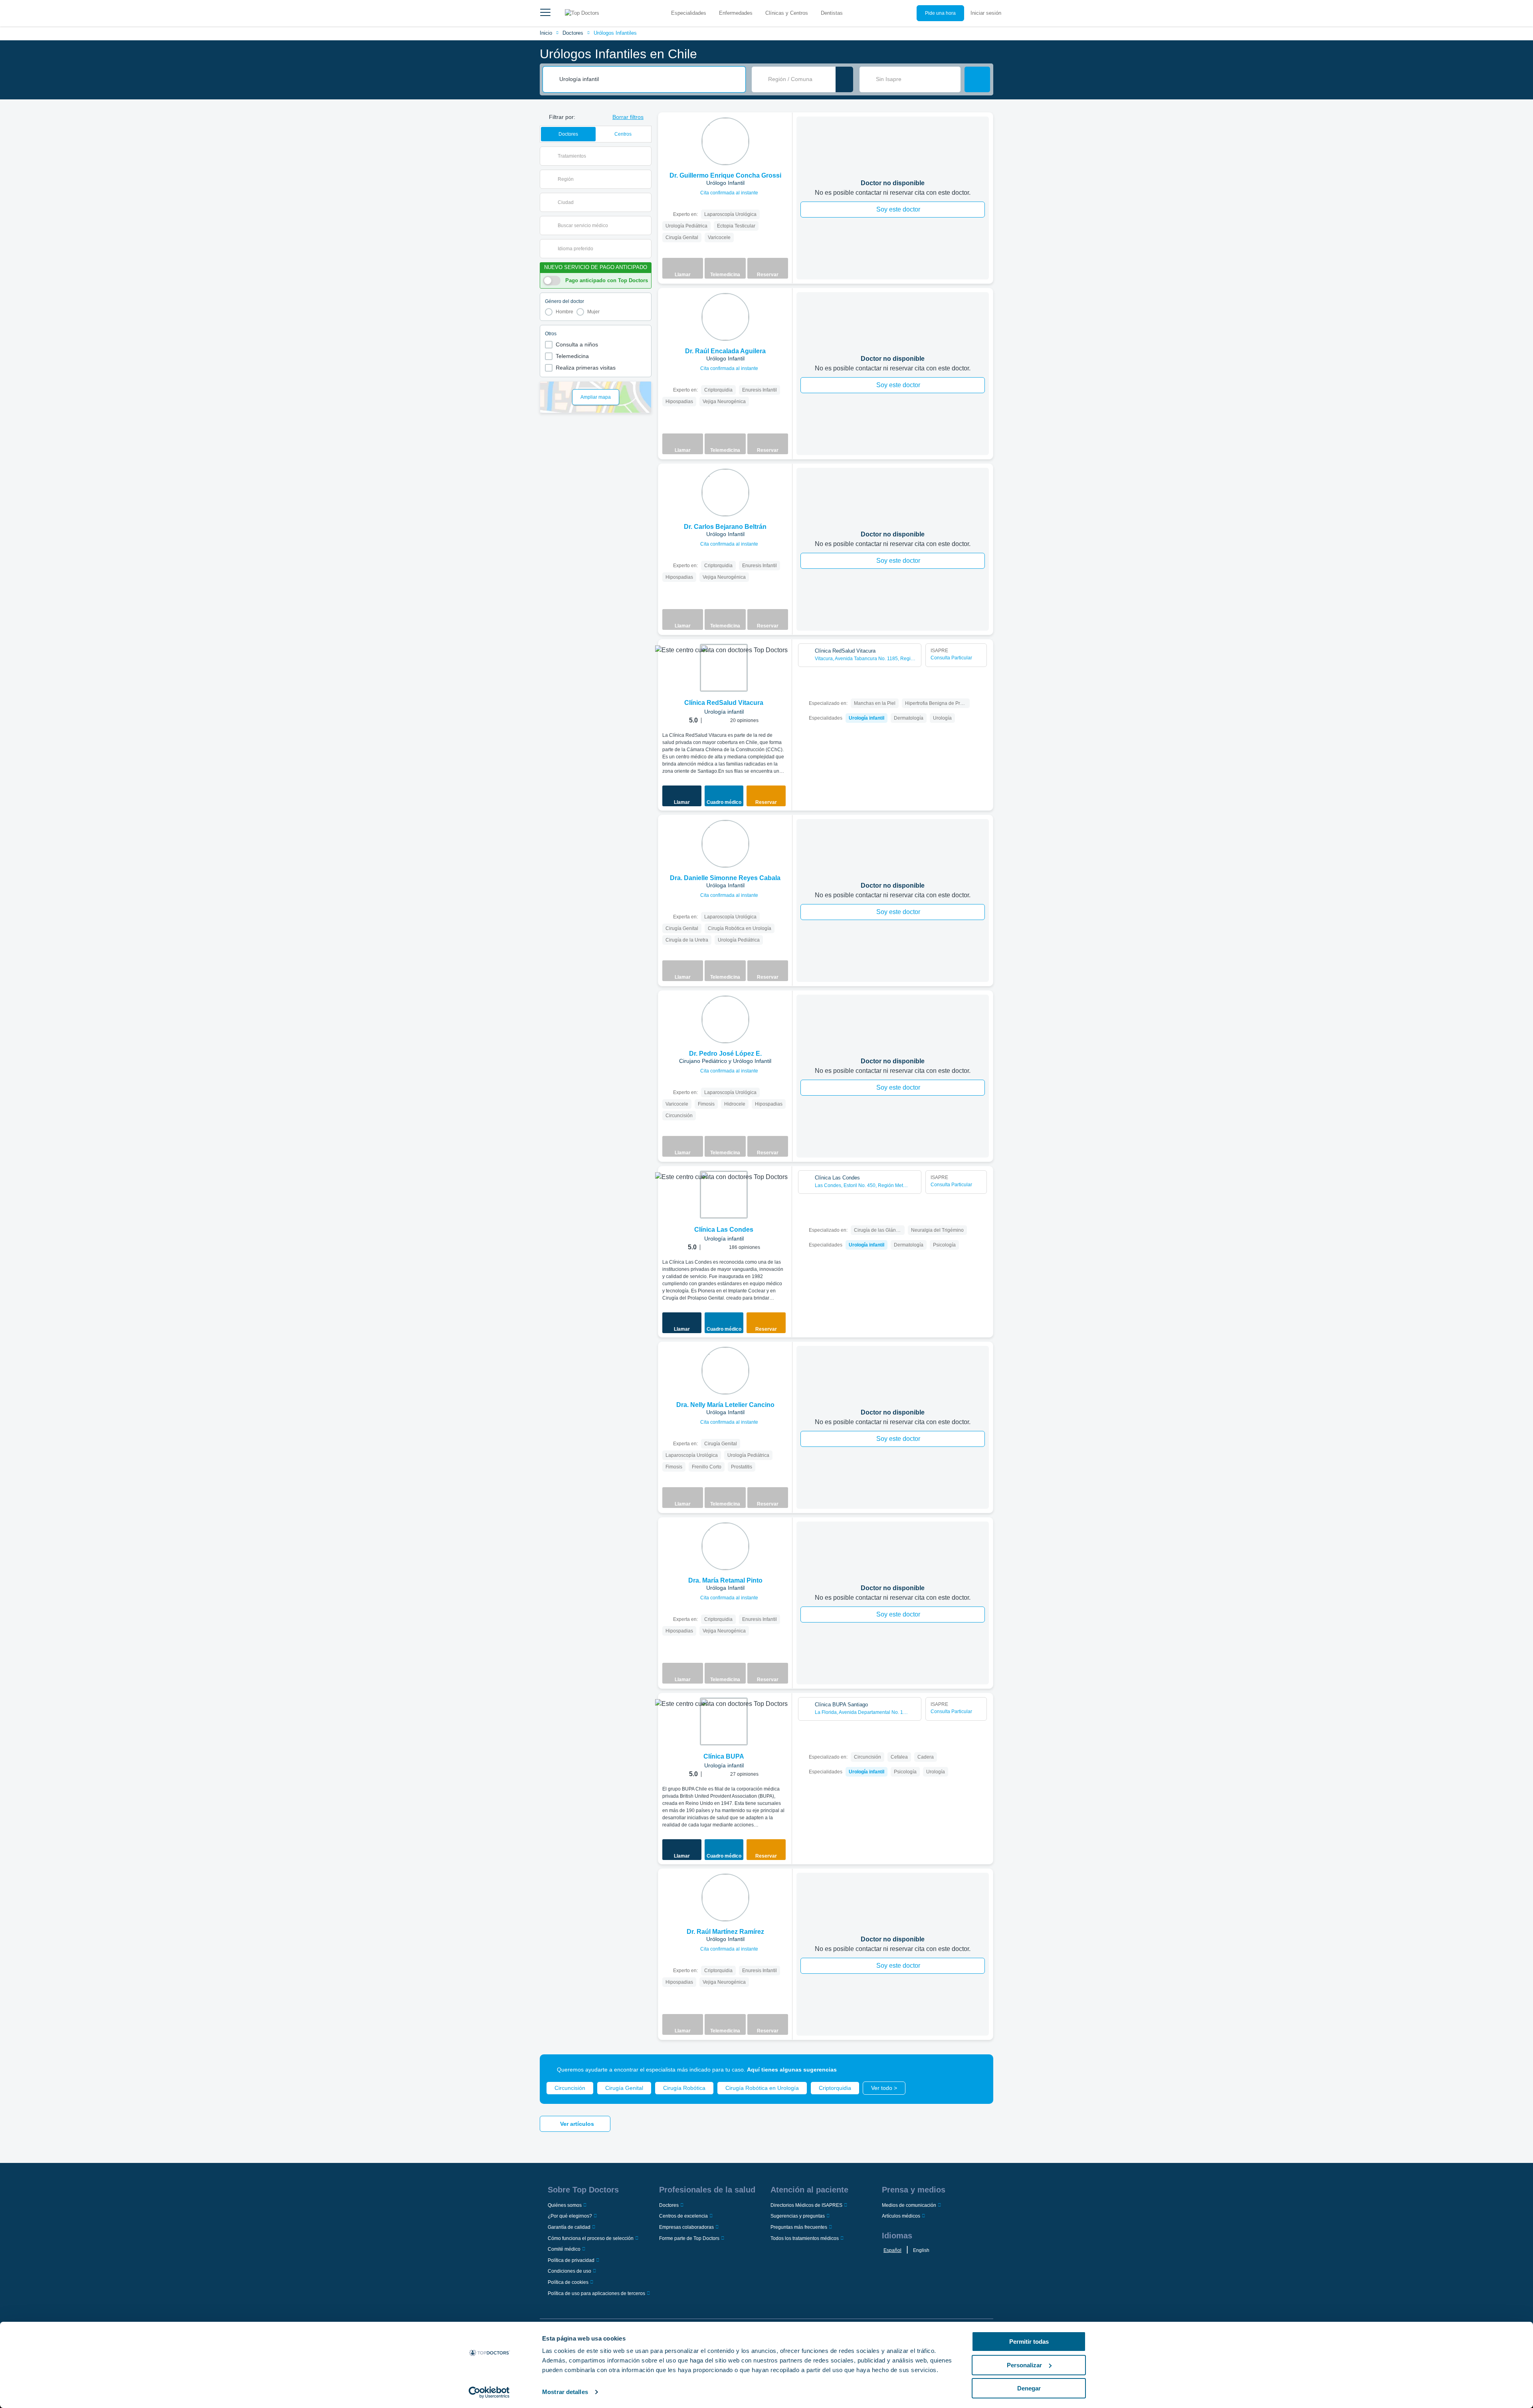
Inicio (546, 33)
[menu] (545, 13)
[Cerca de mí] (844, 79)
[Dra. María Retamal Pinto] (725, 1546)
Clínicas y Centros (787, 13)
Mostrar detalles (565, 2392)
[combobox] (650, 79)
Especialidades (689, 13)
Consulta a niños (577, 344)
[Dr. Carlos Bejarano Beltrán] (725, 493)
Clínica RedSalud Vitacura (724, 703)
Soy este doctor (898, 209)
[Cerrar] (978, 2070)
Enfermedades (736, 13)
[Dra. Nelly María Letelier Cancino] (725, 1371)
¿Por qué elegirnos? (570, 2216)
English (921, 2250)
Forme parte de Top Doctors (689, 2238)
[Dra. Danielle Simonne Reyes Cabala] (725, 844)
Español (892, 2250)
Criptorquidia (835, 2088)
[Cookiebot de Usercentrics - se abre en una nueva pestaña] (489, 2392)
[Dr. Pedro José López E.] (725, 1019)
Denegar (1029, 2388)
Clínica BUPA (724, 1756)
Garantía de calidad (569, 2227)
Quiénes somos (565, 2205)
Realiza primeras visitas (586, 368)
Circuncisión (570, 2088)
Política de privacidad (571, 2260)
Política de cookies (568, 2282)
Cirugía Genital (624, 2088)
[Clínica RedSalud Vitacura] (724, 668)
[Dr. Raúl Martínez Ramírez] (725, 1898)
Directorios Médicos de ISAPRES (806, 2205)
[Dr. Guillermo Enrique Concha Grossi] (725, 141)
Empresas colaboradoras (686, 2227)
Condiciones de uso (569, 2271)
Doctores (573, 33)
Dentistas (832, 13)
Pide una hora (940, 13)
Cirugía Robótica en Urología (762, 2088)
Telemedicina (572, 356)
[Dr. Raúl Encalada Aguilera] (725, 317)
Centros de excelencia (683, 2216)
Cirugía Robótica (684, 2088)
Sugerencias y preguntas (798, 2216)
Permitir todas (1029, 2342)
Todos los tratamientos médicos (805, 2238)
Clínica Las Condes (724, 1230)
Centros (623, 134)
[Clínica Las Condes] (724, 1195)
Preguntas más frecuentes (799, 2227)
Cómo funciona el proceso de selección (591, 2238)
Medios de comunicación (909, 2205)
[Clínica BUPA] (724, 1721)
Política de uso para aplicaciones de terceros (596, 2293)
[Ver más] (783, 129)
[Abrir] (645, 156)
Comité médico (564, 2249)
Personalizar (1024, 2365)
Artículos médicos (901, 2216)
